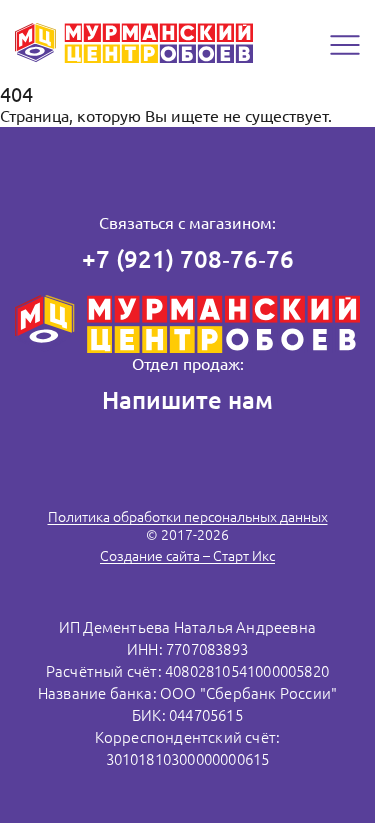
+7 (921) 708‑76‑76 (188, 259)
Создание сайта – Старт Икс (187, 556)
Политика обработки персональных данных (188, 517)
